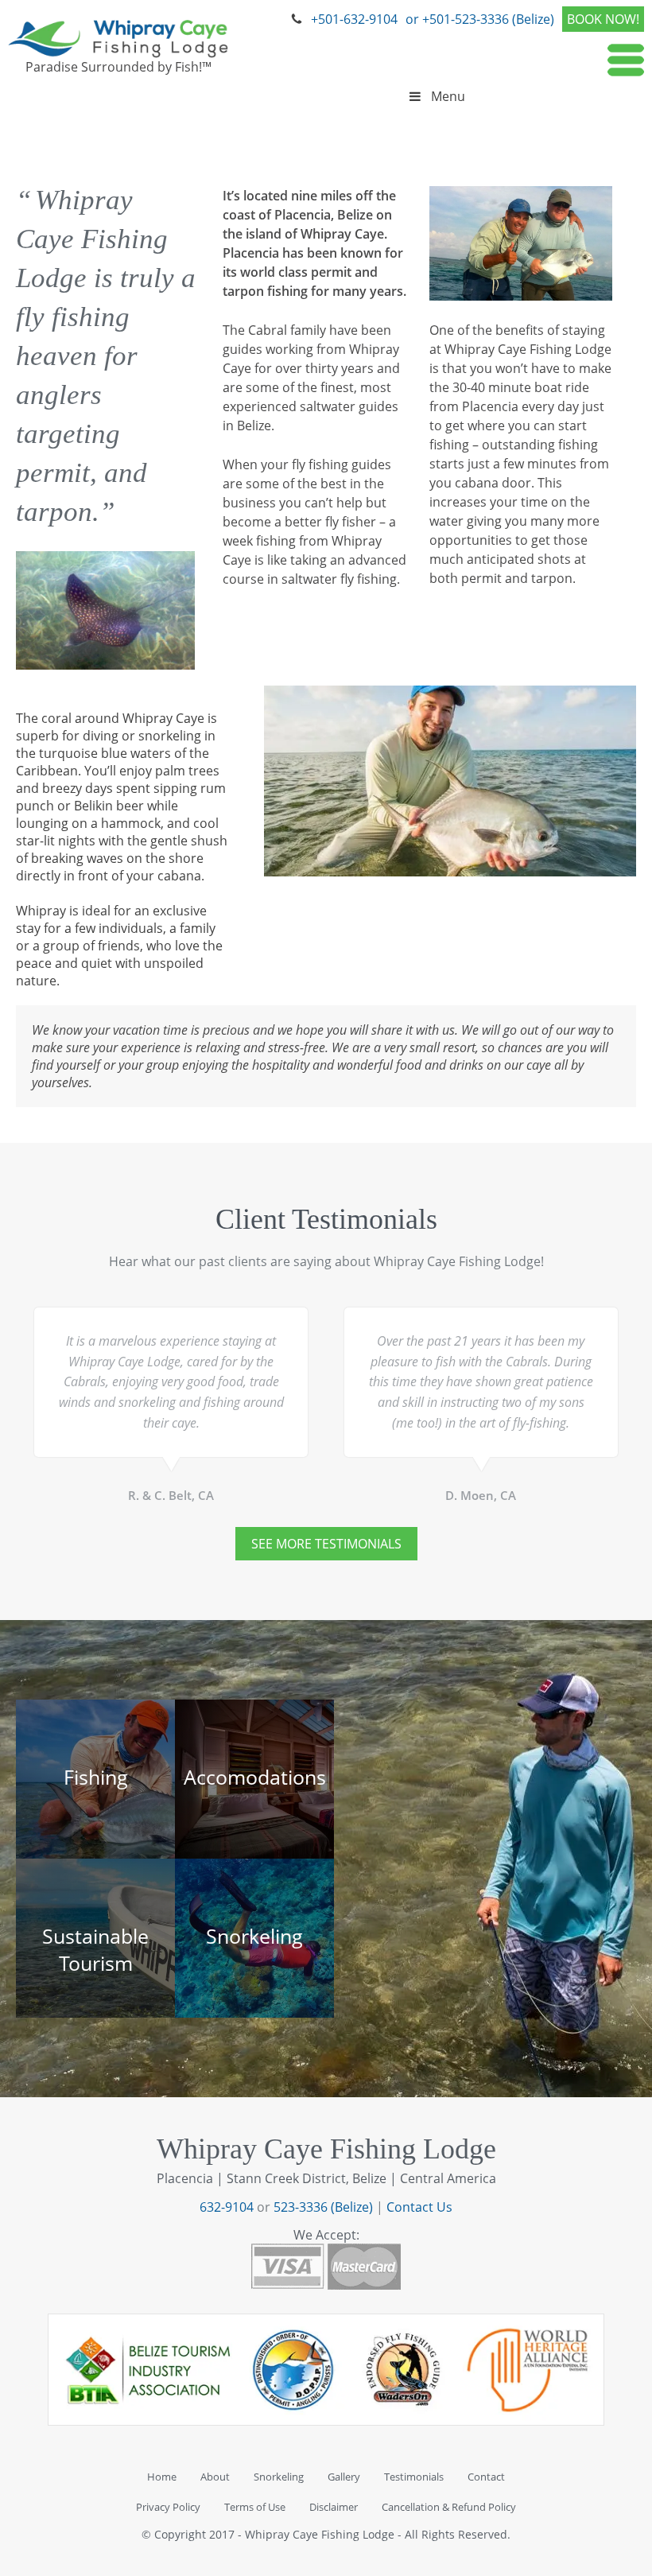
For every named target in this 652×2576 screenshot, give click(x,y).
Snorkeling (279, 2477)
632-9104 (227, 2207)
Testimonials (414, 2477)
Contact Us (419, 2207)
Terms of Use (255, 2507)
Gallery (344, 2477)
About (215, 2477)
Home (162, 2477)
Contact (486, 2477)
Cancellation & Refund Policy (449, 2507)
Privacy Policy (168, 2507)
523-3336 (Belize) (323, 2207)
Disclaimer (334, 2507)
